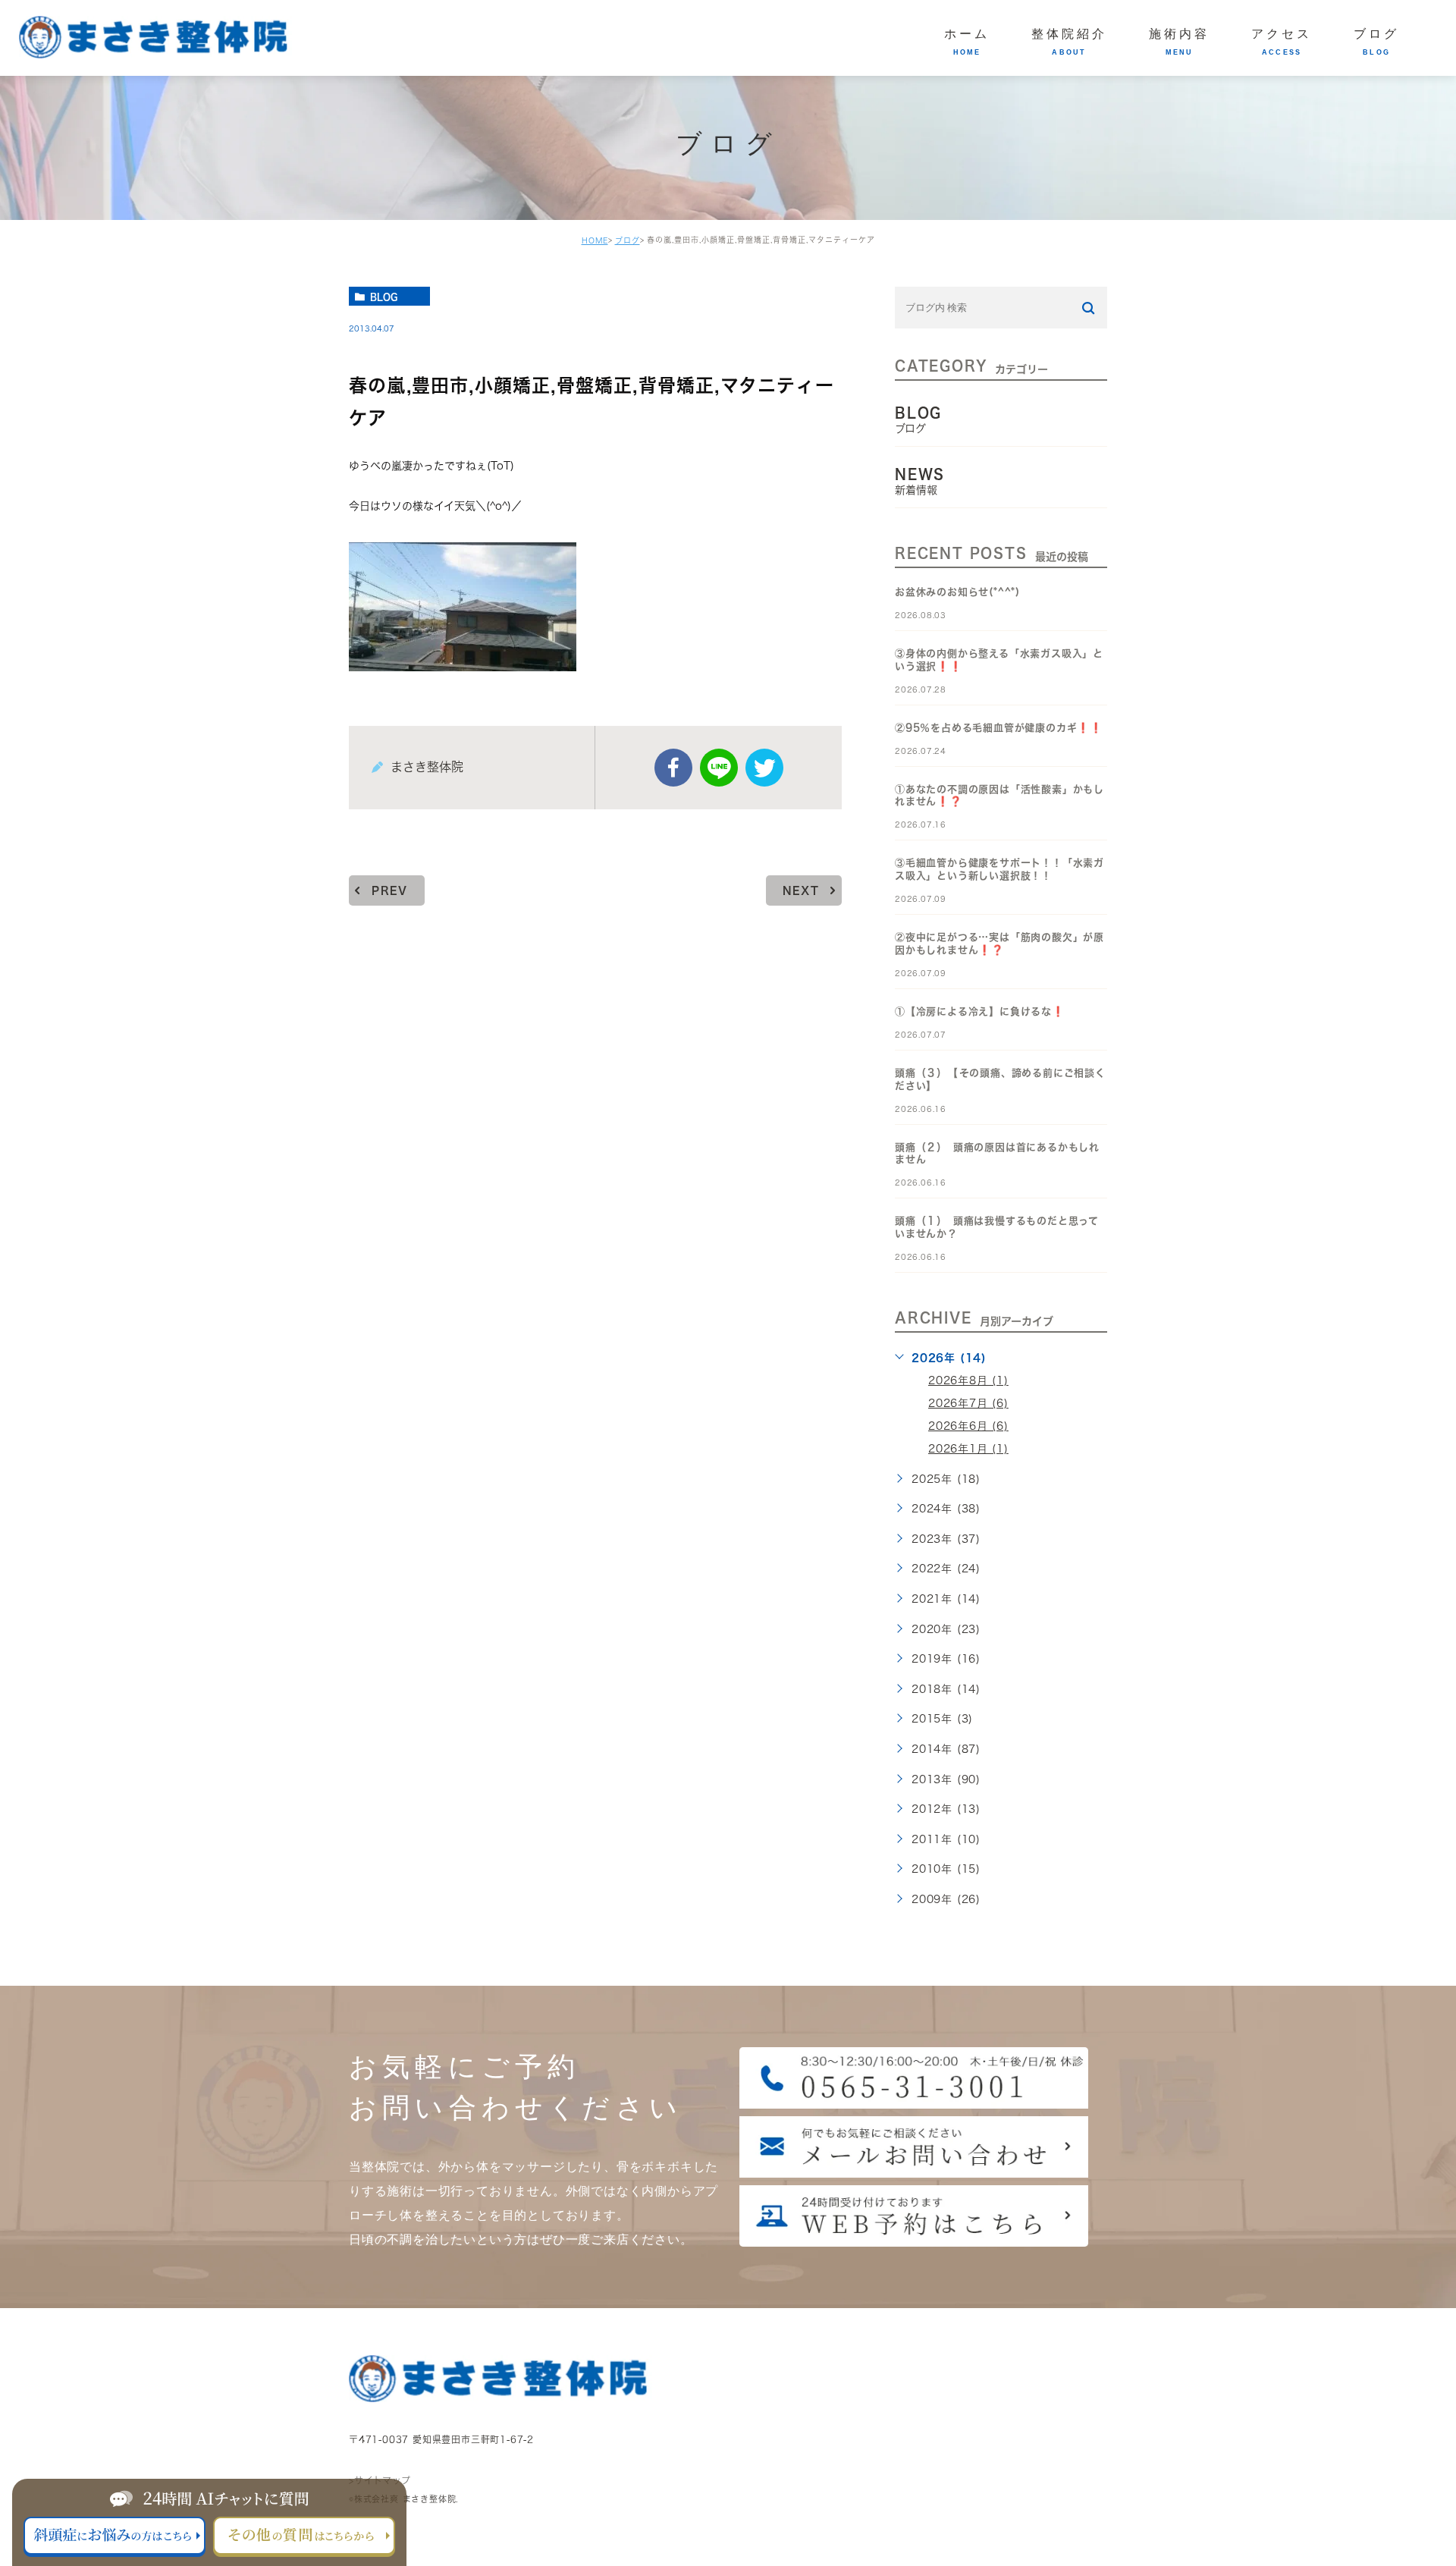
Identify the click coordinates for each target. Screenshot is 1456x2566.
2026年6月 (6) (968, 1426)
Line (719, 768)
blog (384, 297)
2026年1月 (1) (968, 1449)
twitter (764, 768)
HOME (595, 240)
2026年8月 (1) (968, 1380)
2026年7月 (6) (968, 1403)
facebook (673, 768)
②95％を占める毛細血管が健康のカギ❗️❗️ (999, 728)
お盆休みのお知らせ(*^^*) (957, 592)
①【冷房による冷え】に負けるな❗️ (980, 1011)
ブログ (628, 240)
